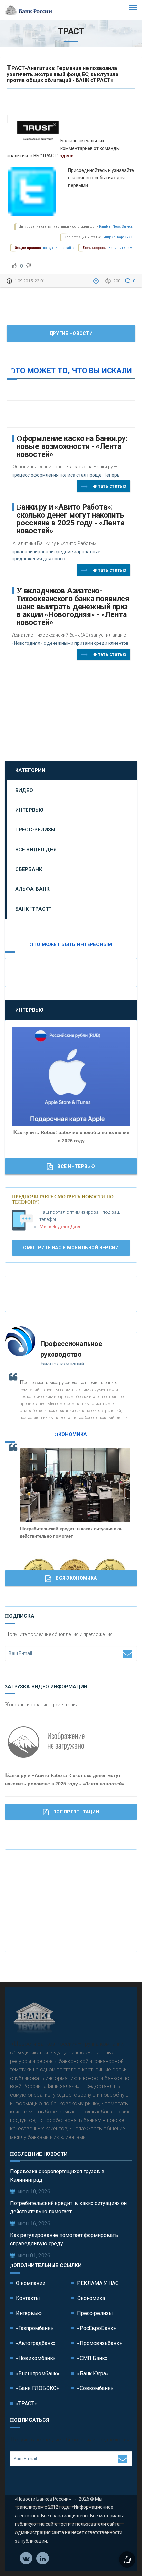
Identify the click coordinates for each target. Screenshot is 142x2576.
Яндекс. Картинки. (119, 237)
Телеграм (43, 2558)
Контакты (28, 2298)
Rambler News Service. (116, 227)
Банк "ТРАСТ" (33, 909)
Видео (24, 790)
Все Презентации (76, 1812)
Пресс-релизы (35, 830)
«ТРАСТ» (26, 2403)
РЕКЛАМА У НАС (98, 2283)
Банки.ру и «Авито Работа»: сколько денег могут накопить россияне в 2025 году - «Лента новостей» (70, 519)
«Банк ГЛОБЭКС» (37, 2388)
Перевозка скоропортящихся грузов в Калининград (57, 2176)
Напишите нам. (121, 248)
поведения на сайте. (59, 248)
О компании (31, 2283)
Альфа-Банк (32, 889)
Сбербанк (29, 869)
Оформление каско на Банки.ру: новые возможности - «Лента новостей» (72, 447)
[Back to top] (122, 2556)
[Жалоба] (97, 281)
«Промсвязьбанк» (99, 2343)
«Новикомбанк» (36, 2358)
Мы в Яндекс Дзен (60, 1227)
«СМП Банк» (92, 2358)
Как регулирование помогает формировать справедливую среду (64, 2240)
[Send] (127, 1653)
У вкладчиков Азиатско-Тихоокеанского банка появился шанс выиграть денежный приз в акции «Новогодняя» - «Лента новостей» (73, 607)
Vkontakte (26, 2558)
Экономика (91, 2298)
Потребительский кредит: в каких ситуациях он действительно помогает (68, 2208)
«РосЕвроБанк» (96, 2328)
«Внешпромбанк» (38, 2373)
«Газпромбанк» (35, 2328)
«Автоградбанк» (36, 2343)
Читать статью (109, 486)
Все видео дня (36, 850)
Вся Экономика (76, 1578)
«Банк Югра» (93, 2373)
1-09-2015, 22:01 (30, 281)
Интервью (29, 810)
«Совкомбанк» (95, 2388)
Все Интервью (76, 1166)
